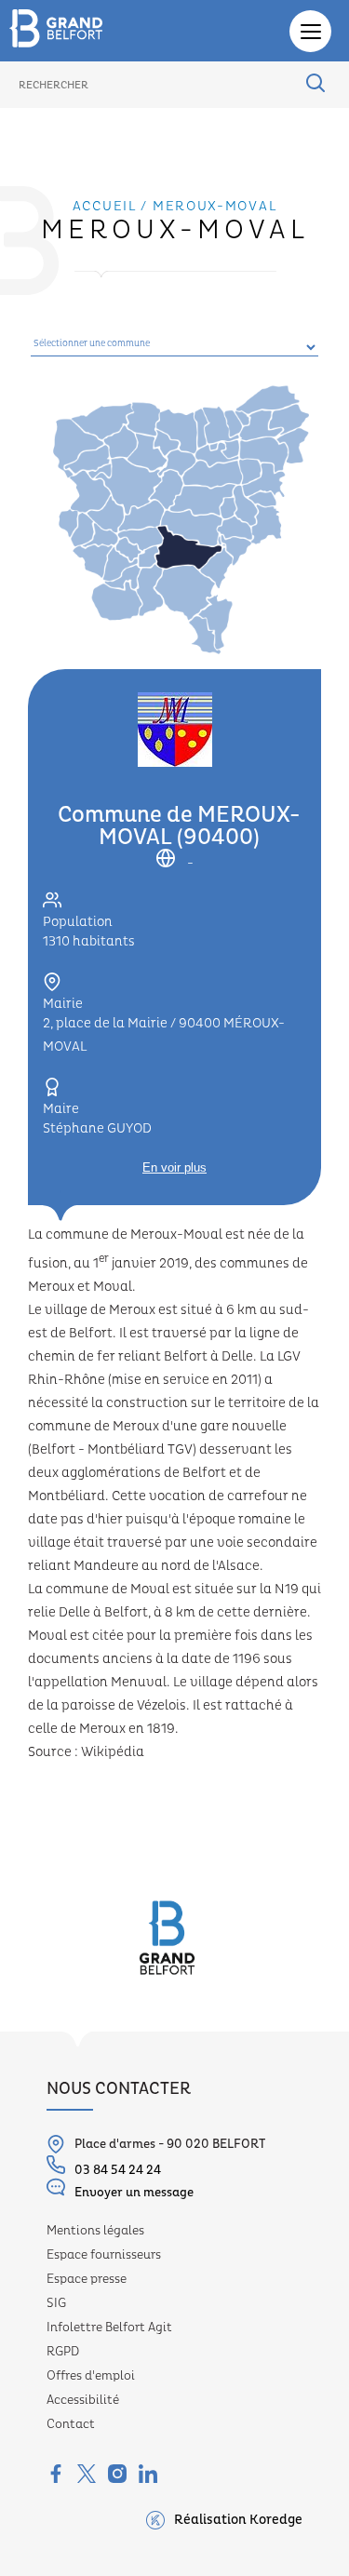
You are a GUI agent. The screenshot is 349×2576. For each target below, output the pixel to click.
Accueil (105, 207)
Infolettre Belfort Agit (109, 2328)
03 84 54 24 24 (118, 2170)
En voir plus (174, 1167)
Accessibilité (83, 2400)
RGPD (63, 2352)
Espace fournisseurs (104, 2255)
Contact (71, 2424)
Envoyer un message (134, 2193)
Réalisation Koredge (238, 2520)
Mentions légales (95, 2231)
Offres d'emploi (91, 2376)
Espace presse (87, 2279)
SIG (56, 2303)
